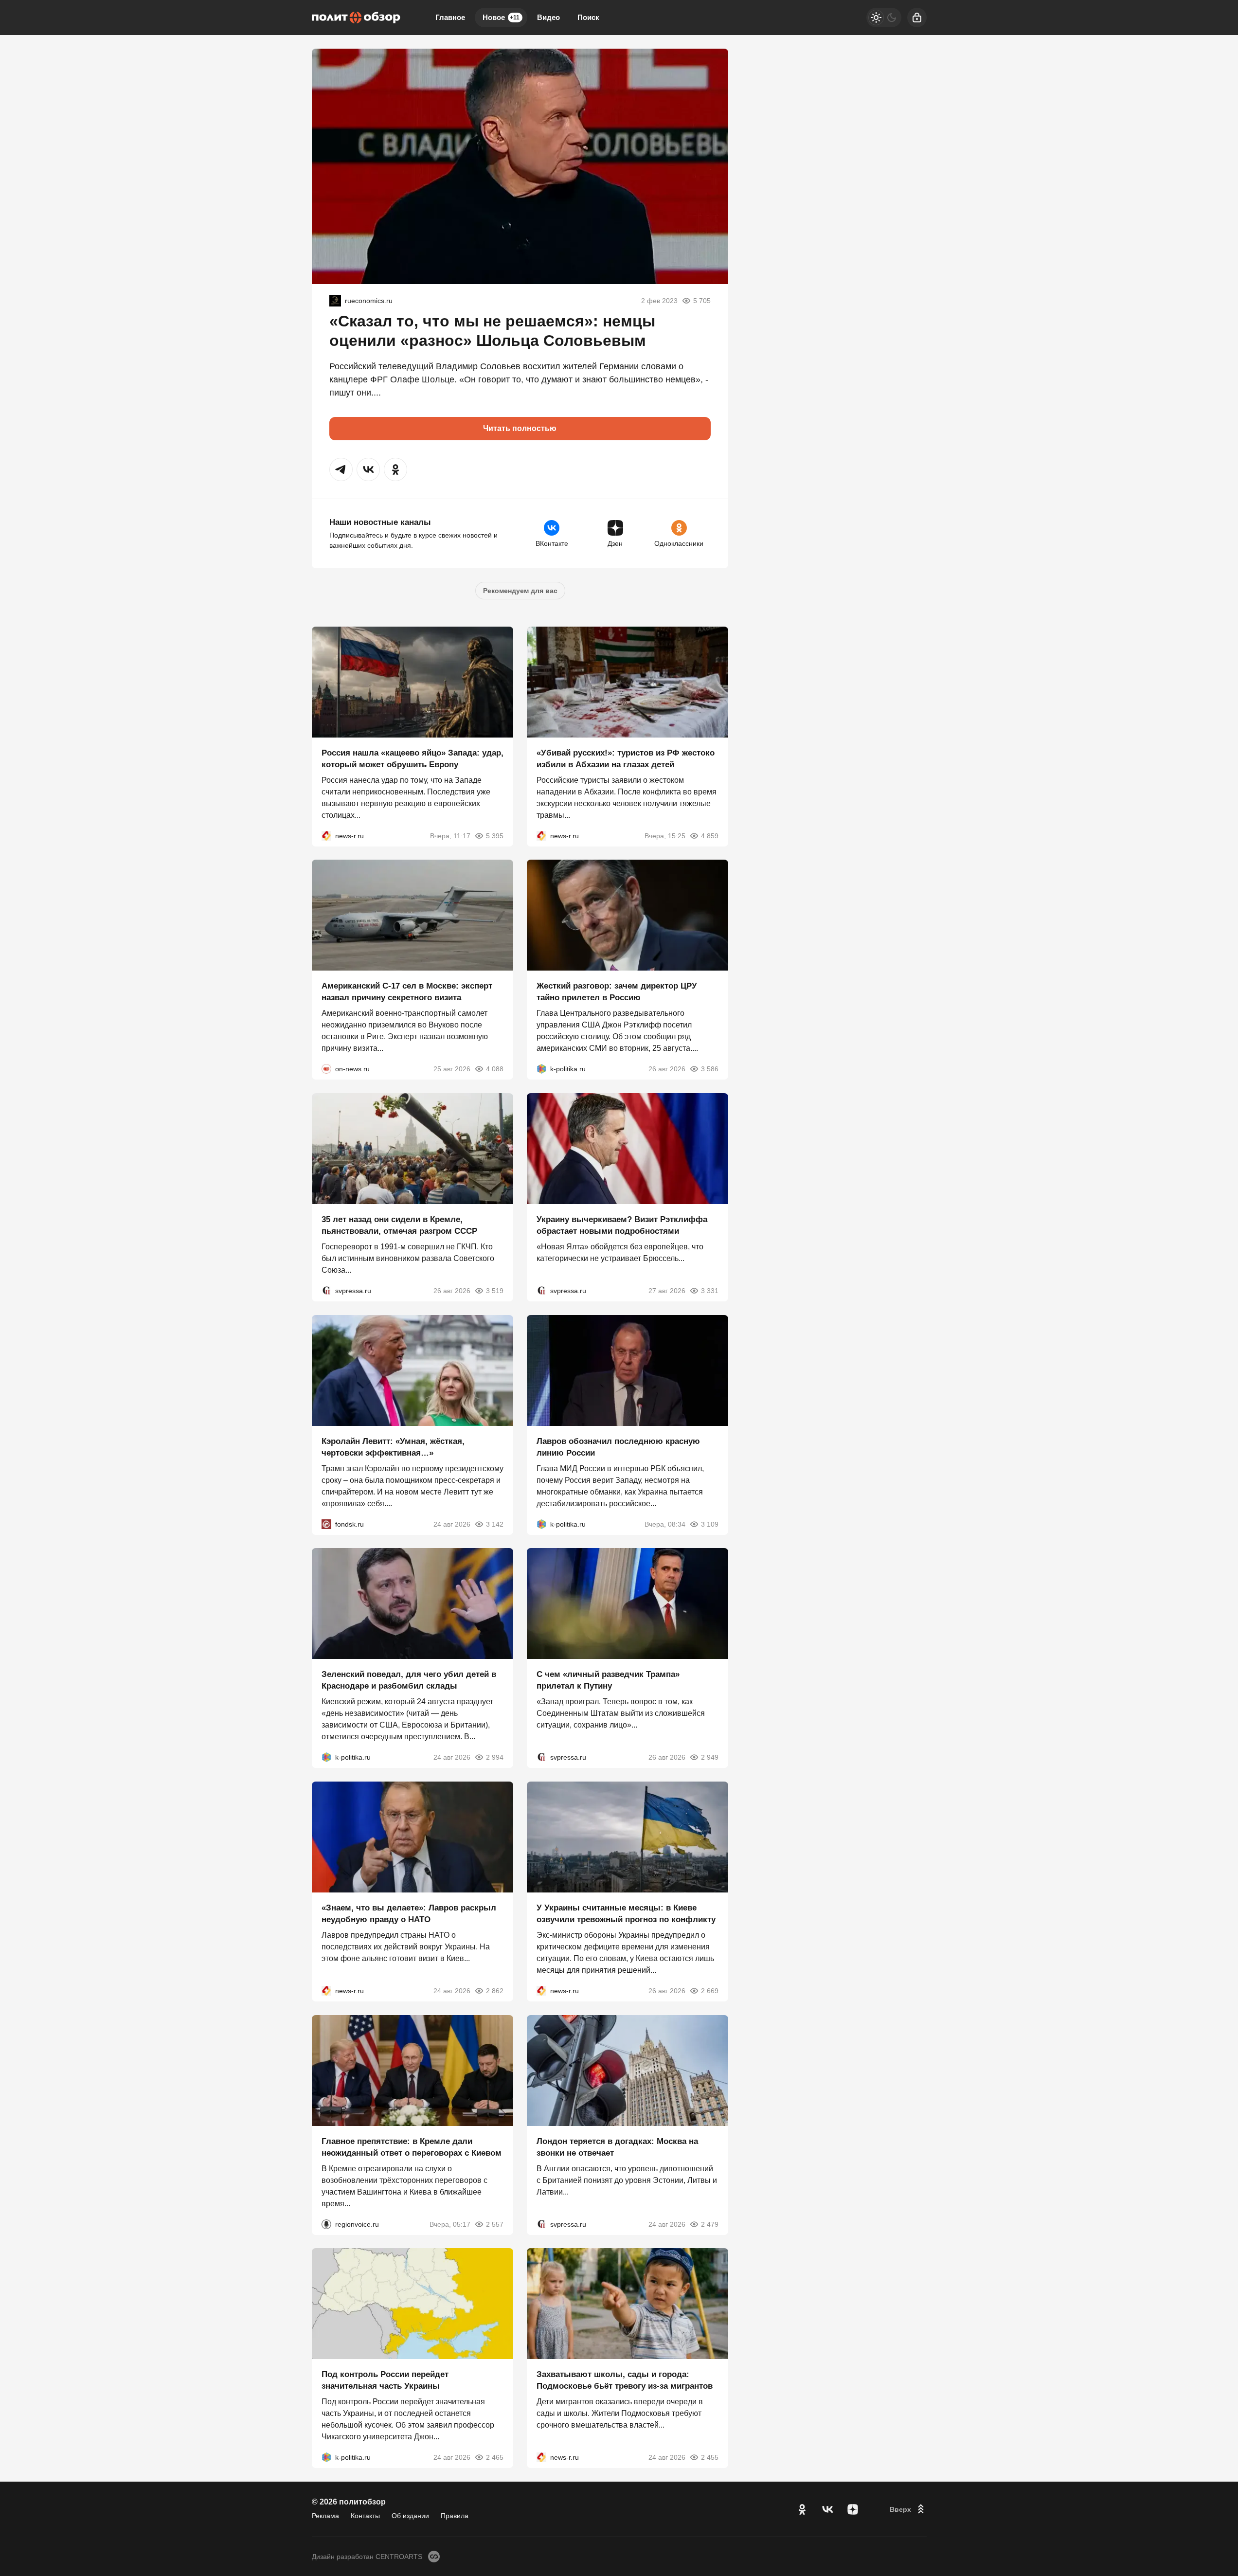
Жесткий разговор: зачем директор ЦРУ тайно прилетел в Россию (617, 992)
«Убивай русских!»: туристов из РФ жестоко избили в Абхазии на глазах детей (626, 758)
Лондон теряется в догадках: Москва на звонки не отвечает (617, 2147)
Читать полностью (520, 428)
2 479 (710, 2224)
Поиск (588, 17)
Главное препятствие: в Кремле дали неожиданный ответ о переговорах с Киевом (412, 2147)
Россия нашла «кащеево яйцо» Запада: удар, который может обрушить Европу (413, 758)
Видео (548, 17)
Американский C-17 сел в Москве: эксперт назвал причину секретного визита (407, 992)
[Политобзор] (356, 18)
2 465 (495, 2457)
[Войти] (917, 18)
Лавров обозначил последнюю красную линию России (618, 1447)
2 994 (495, 1757)
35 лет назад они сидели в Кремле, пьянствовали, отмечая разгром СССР (399, 1225)
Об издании (410, 2516)
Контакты (365, 2516)
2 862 (495, 1991)
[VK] (827, 2509)
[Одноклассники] (802, 2509)
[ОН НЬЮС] (326, 1069)
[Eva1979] (335, 301)
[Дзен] (853, 2509)
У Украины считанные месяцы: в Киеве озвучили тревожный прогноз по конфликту (626, 1914)
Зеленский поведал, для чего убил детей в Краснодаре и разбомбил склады (409, 1680)
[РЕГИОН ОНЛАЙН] (326, 835)
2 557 (495, 2224)
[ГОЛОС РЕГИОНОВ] (326, 2224)
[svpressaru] (326, 1291)
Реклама (325, 2516)
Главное (450, 17)
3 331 (710, 1291)
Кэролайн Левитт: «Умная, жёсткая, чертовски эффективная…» (393, 1447)
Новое (501, 17)
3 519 (495, 1291)
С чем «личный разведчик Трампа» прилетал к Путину (608, 1680)
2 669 (710, 1991)
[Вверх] (908, 2509)
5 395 (495, 835)
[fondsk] (326, 1524)
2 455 (710, 2457)
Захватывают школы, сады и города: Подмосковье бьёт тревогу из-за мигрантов (625, 2380)
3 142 (495, 1524)
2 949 (710, 1757)
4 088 (495, 1069)
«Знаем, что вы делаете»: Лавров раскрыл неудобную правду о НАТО (409, 1914)
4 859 (710, 835)
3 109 (710, 1524)
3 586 (710, 1069)
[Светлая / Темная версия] (884, 18)
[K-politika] (541, 1069)
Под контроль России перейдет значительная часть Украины (385, 2380)
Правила (455, 2516)
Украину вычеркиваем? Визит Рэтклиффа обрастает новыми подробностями (622, 1225)
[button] (341, 469)
